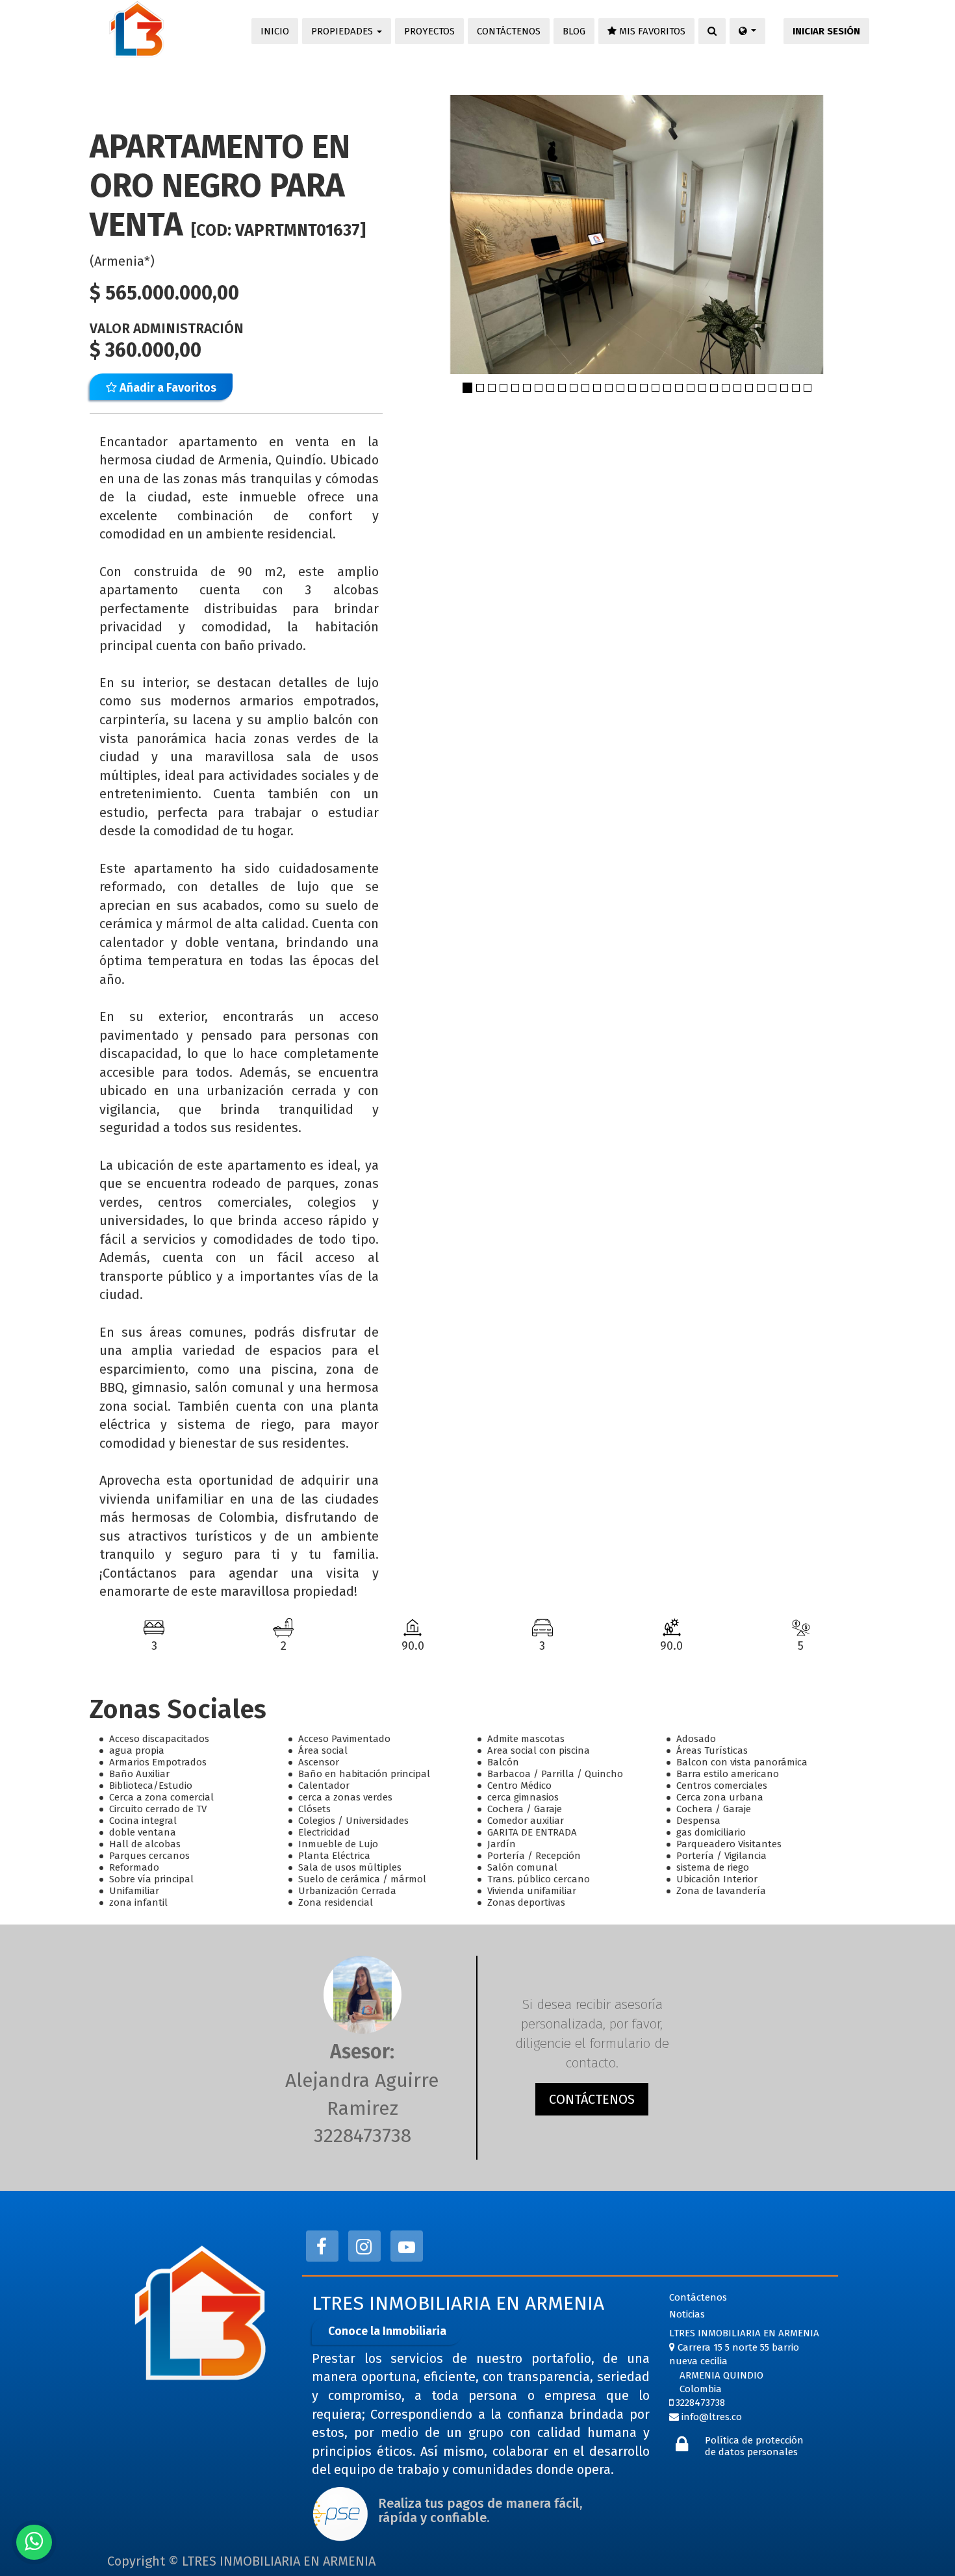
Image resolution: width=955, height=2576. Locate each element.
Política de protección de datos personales (754, 2446)
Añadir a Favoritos (167, 388)
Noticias (687, 2314)
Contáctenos (698, 2297)
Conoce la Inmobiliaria (387, 2331)
